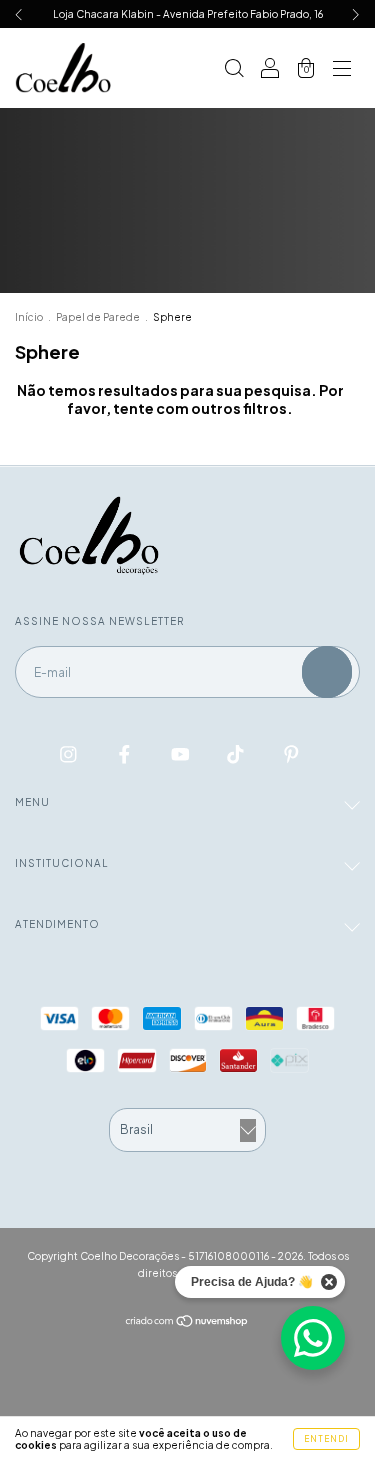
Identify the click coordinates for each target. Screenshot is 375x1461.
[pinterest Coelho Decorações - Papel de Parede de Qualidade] (291, 753)
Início (29, 317)
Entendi (326, 1439)
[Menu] (342, 70)
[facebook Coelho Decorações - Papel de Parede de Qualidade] (125, 753)
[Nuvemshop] (187, 1321)
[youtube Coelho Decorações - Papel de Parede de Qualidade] (181, 753)
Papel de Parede (98, 317)
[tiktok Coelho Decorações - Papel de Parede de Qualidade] (236, 753)
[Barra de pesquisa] (234, 70)
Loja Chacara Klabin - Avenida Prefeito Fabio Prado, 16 (188, 14)
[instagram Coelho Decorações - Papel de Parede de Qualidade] (69, 753)
